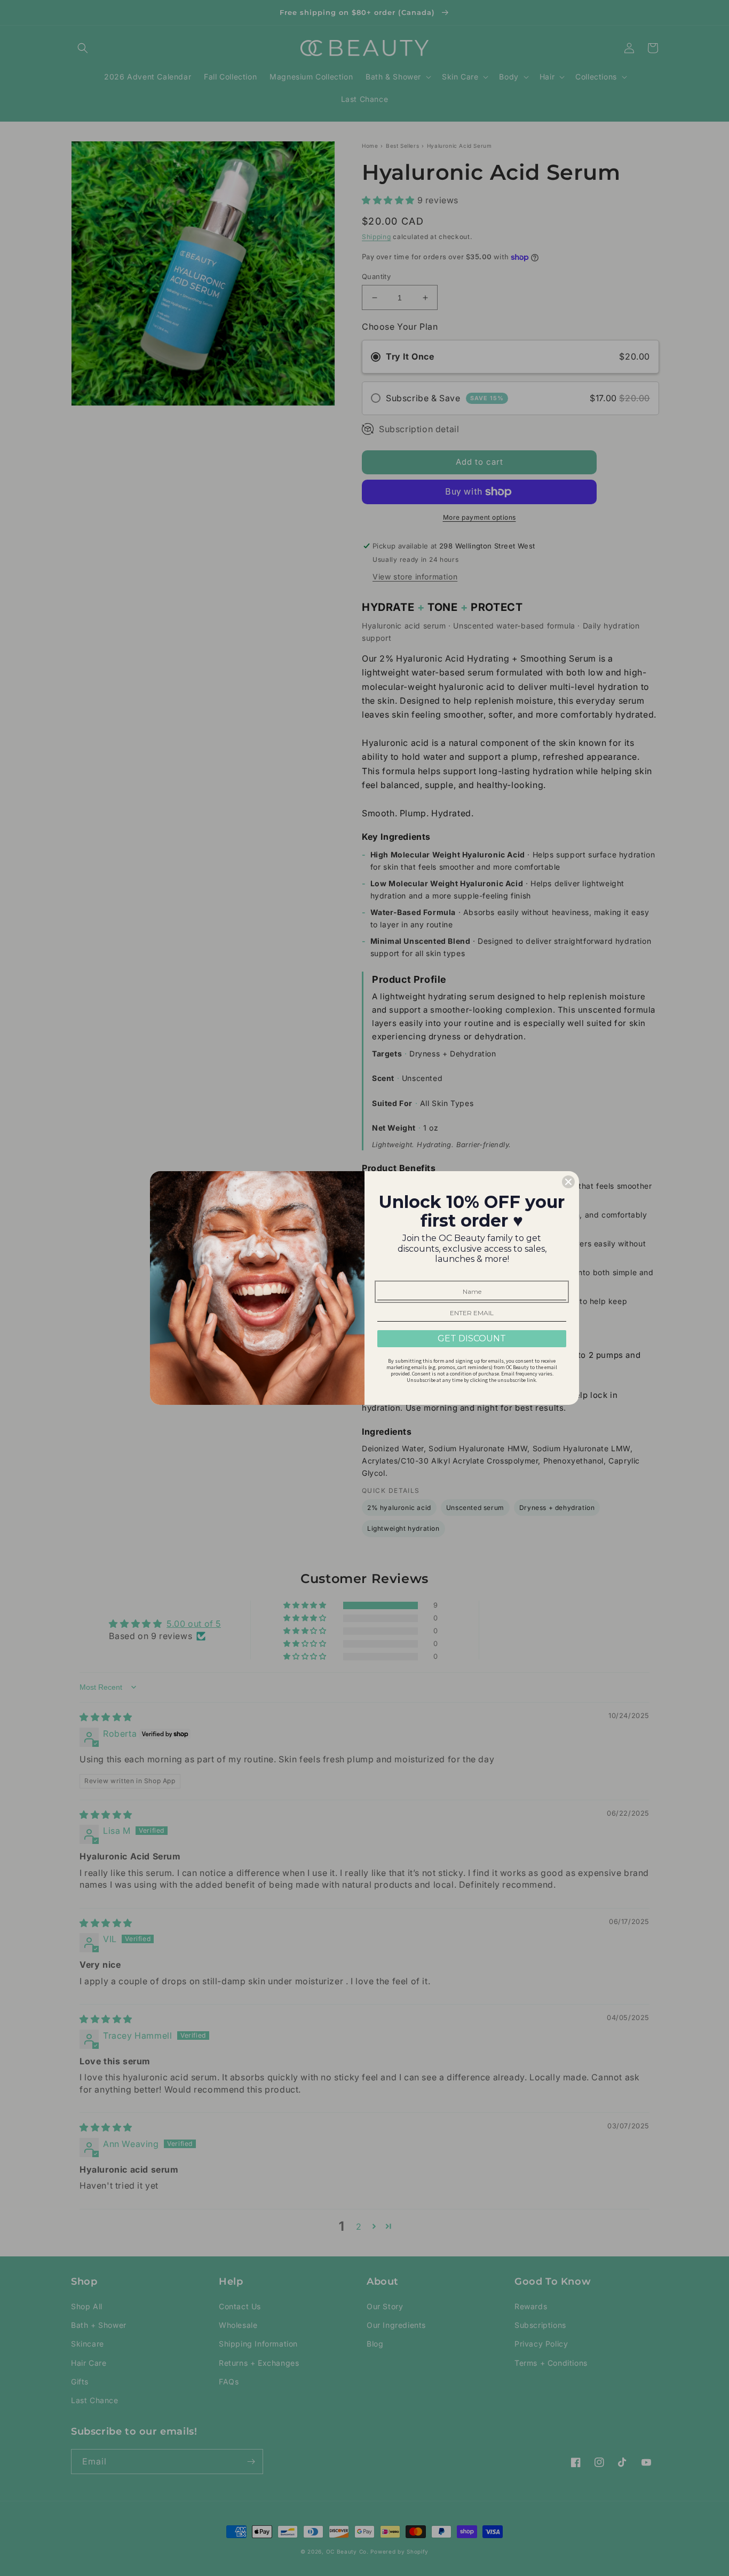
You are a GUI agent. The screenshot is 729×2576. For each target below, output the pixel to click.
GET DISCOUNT (472, 1338)
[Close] (568, 1182)
